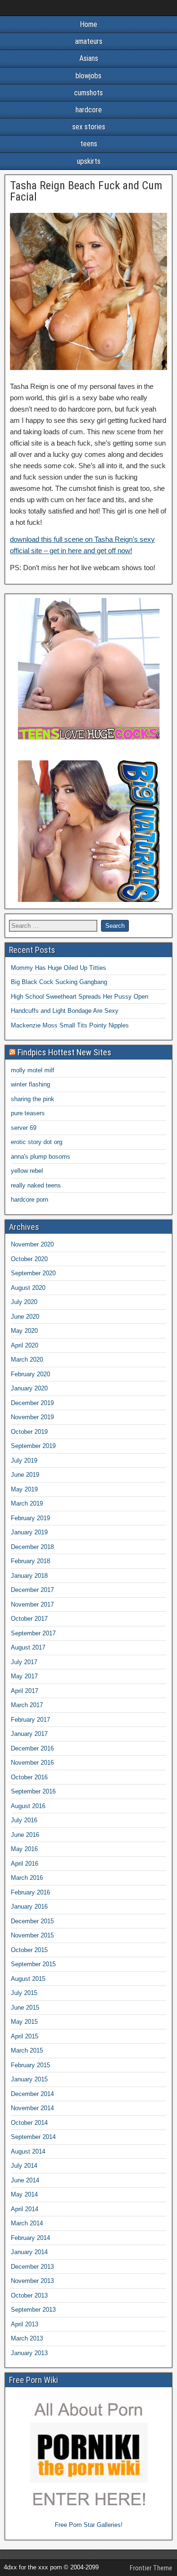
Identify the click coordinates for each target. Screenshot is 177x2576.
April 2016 (25, 1864)
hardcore (89, 110)
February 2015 (30, 2065)
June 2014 (25, 2180)
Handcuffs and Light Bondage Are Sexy (65, 1011)
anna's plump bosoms (41, 1157)
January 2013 (29, 2353)
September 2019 (33, 1446)
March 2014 (27, 2223)
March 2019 (27, 1503)
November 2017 (32, 1604)
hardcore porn (29, 1200)
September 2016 (33, 1791)
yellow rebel (27, 1171)
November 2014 (32, 2108)
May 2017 (24, 1676)
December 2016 (32, 1748)
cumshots (88, 93)
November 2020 (32, 1244)
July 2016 (24, 1820)
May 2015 (24, 2022)
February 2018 (30, 1561)
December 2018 (32, 1547)
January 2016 (29, 1907)
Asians (89, 58)
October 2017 (29, 1619)
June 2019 (25, 1475)
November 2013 (32, 2281)
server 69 (24, 1128)
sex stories (89, 127)
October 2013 (29, 2295)
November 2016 (32, 1763)
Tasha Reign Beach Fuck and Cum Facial (86, 191)
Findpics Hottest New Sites (64, 1052)
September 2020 (33, 1273)
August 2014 (28, 2151)
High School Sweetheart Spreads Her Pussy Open (80, 997)
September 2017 (33, 1633)
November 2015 (32, 1935)
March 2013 (27, 2338)
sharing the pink (33, 1099)
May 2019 (24, 1489)
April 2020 (25, 1345)
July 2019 (24, 1461)
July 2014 (24, 2166)
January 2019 (29, 1532)
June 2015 (25, 2008)
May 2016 (24, 1849)
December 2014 (32, 2094)
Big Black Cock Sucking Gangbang (59, 982)
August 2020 (28, 1288)
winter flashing (30, 1084)
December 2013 (32, 2267)
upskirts (89, 161)
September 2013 (33, 2310)
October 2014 (29, 2123)
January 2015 (29, 2079)
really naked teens (36, 1185)
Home (88, 24)
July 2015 (24, 1993)
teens (89, 144)
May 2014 (24, 2194)
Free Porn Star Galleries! (89, 2525)
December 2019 (32, 1403)
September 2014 (33, 2137)
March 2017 (27, 1705)
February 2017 (30, 1720)
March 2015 (27, 2050)
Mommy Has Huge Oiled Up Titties (59, 968)
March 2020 (27, 1360)
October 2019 (29, 1432)
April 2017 (25, 1691)
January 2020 (29, 1388)
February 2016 (30, 1892)
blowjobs (88, 76)
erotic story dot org (37, 1142)
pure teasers (28, 1113)
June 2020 (25, 1317)
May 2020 (24, 1331)
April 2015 (25, 2036)
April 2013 (25, 2324)
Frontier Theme (151, 2568)
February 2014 (30, 2238)
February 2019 (30, 1518)
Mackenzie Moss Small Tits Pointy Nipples (70, 1025)
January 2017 (29, 1734)
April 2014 (25, 2209)
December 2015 (32, 1921)
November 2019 (32, 1417)
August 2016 (28, 1806)
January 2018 (29, 1576)
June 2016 (25, 1835)
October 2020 (29, 1259)
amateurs (89, 41)
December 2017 (32, 1590)
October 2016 (29, 1777)
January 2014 (29, 2252)
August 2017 (28, 1647)
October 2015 (29, 1950)
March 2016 (27, 1878)
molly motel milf (33, 1070)
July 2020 (24, 1302)
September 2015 (33, 1964)
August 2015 (28, 1979)
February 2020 (30, 1374)
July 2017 (24, 1662)
